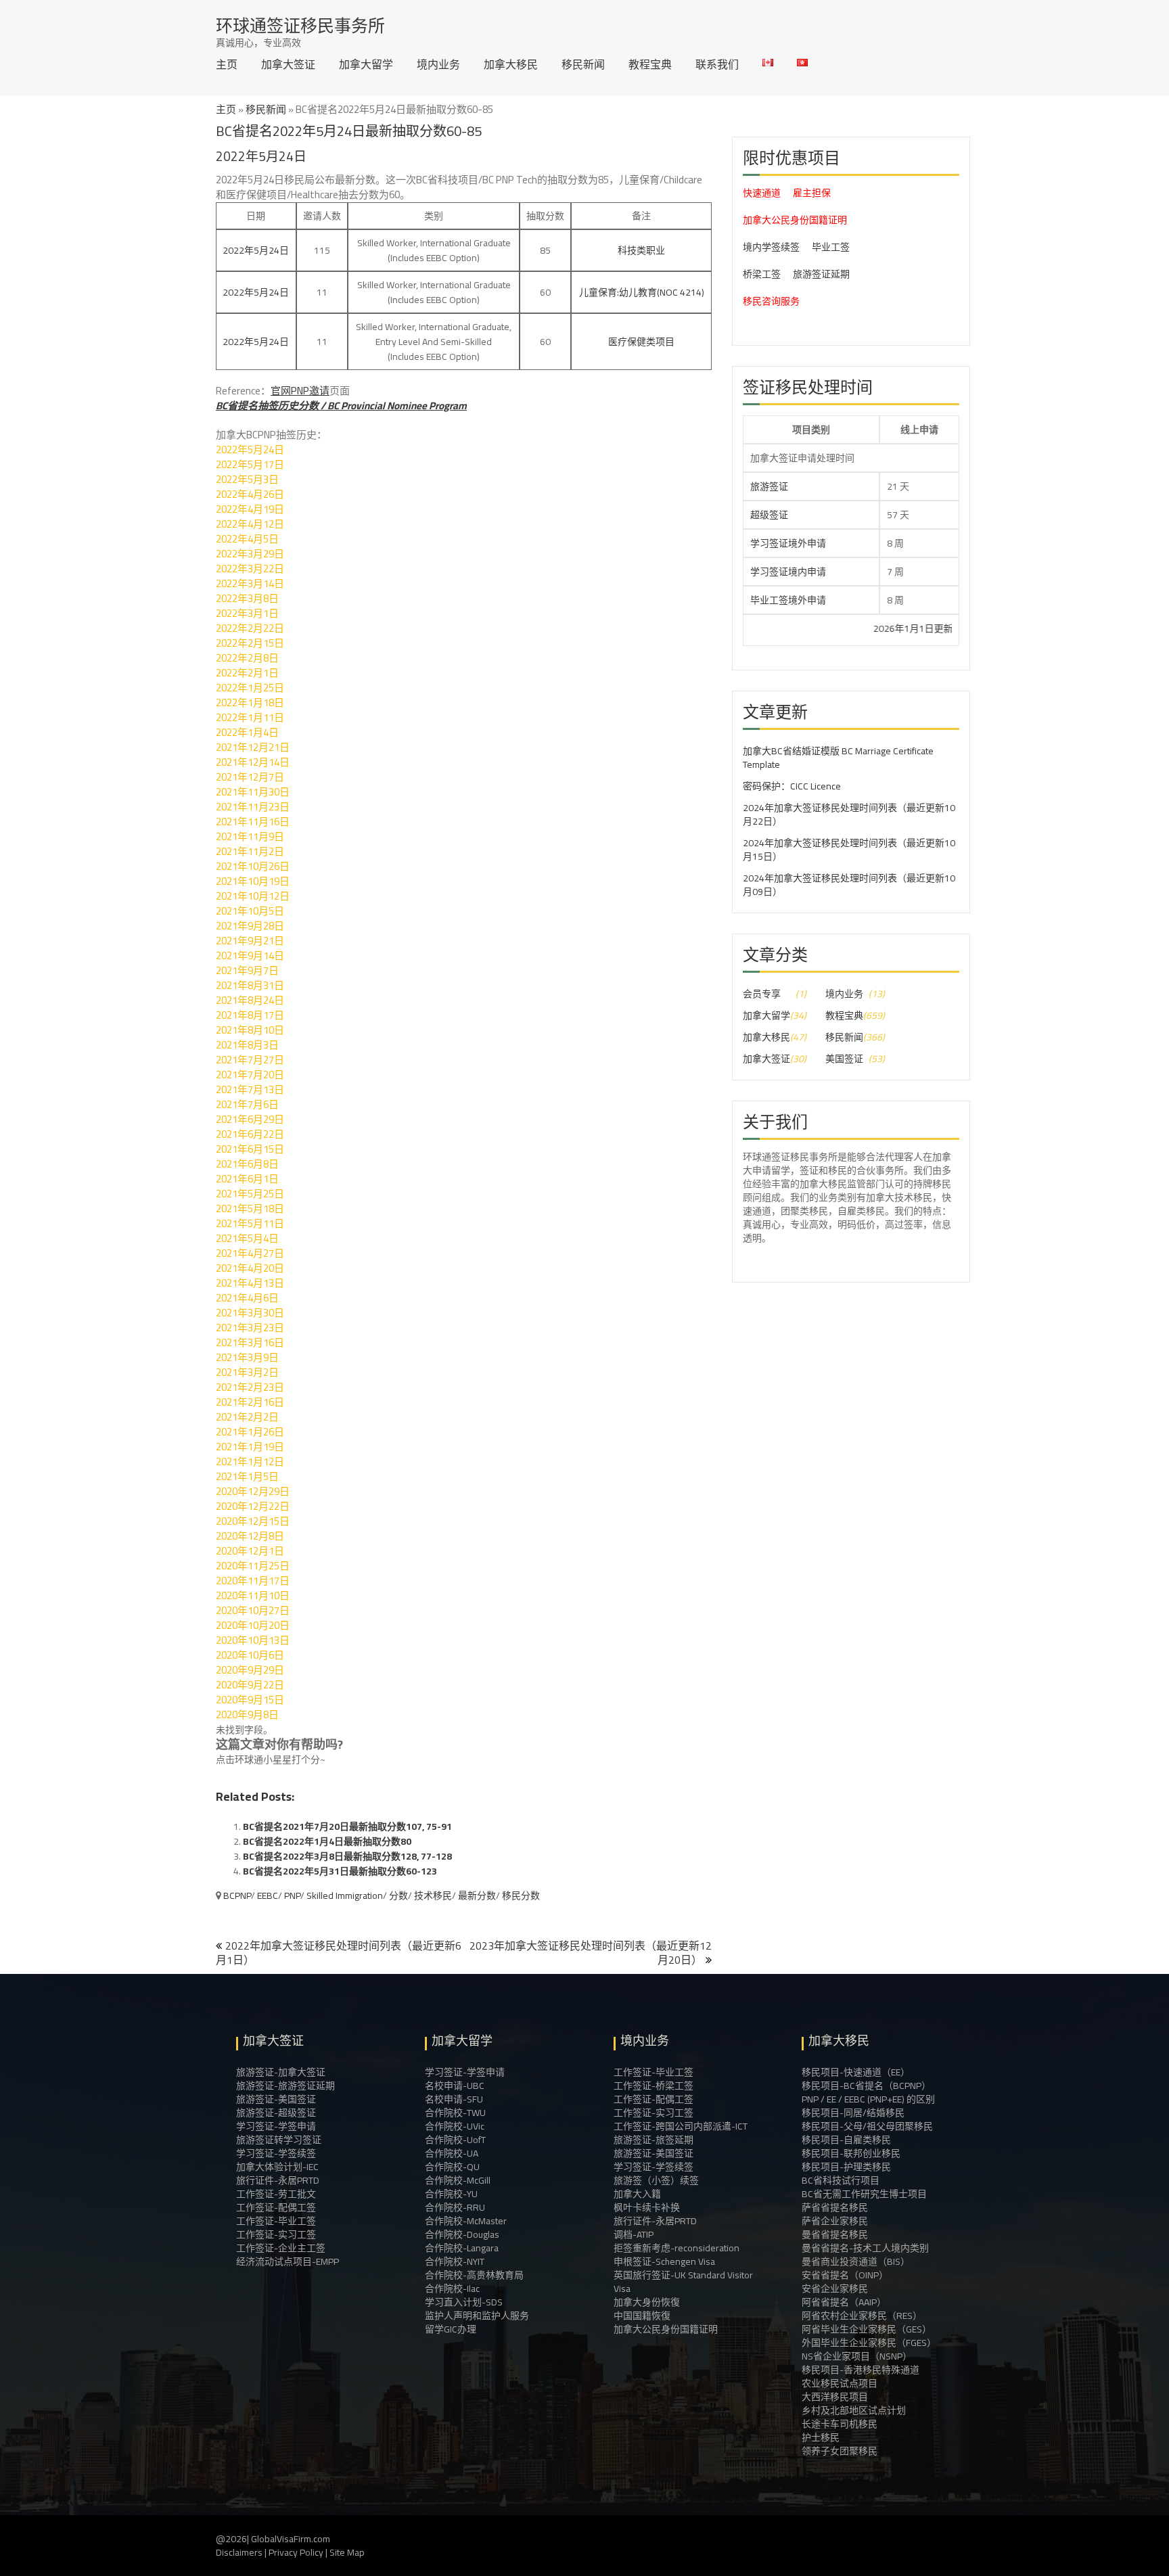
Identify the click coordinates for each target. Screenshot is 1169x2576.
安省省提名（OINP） (845, 2275)
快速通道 (762, 193)
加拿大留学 (366, 64)
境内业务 (438, 64)
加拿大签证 (288, 64)
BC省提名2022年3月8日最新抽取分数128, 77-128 (347, 1856)
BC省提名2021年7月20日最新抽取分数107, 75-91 (347, 1826)
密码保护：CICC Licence (792, 786)
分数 (398, 1895)
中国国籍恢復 (642, 2316)
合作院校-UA (452, 2153)
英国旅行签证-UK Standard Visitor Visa (683, 2282)
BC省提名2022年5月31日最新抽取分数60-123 (340, 1871)
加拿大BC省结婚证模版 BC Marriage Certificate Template (838, 758)
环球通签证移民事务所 (300, 25)
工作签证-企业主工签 (281, 2248)
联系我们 (717, 64)
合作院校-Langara (462, 2248)
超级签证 (769, 515)
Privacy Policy (296, 2552)
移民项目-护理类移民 (846, 2167)
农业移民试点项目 (840, 2383)
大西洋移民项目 (835, 2397)
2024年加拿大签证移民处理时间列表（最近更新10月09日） (849, 885)
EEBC (268, 1895)
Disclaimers (239, 2552)
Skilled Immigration (345, 1895)
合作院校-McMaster (466, 2221)
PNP (292, 1895)
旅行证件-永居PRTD (278, 2180)
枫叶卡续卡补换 (647, 2207)
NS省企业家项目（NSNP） (857, 2356)
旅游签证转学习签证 (279, 2140)
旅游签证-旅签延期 (654, 2140)
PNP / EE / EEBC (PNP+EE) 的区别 (868, 2099)
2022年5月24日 (256, 250)
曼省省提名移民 (835, 2234)
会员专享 (762, 994)
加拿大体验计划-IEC (277, 2167)
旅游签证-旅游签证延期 (285, 2086)
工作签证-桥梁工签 (654, 2086)
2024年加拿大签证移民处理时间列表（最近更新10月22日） (849, 814)
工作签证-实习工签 (276, 2234)
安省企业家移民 (835, 2288)
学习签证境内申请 (788, 572)
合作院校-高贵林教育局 (474, 2275)
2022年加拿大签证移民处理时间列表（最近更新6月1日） (339, 1953)
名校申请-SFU (454, 2099)
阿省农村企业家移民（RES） (862, 2316)
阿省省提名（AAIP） (844, 2302)
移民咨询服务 (771, 301)
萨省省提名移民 (835, 2207)
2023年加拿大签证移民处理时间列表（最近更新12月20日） (591, 1953)
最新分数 (477, 1895)
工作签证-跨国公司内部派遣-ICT (681, 2126)
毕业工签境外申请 (788, 600)
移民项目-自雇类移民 (846, 2140)
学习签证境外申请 (788, 543)
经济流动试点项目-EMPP (288, 2261)
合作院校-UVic (455, 2126)
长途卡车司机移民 (840, 2424)
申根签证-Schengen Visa (664, 2261)
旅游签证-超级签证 (276, 2113)
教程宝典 (650, 64)
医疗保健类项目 (641, 342)
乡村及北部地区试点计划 (854, 2410)
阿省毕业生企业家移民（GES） (867, 2329)
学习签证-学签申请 (276, 2126)
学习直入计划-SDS (464, 2302)
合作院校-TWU (455, 2113)
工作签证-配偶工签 (276, 2207)
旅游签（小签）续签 (656, 2180)
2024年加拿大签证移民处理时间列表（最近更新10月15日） (849, 850)
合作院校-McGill (458, 2180)
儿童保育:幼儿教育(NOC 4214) (642, 292)
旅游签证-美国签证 (276, 2099)
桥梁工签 (762, 274)
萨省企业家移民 (835, 2221)
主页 (227, 64)
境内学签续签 (771, 247)
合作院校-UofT (455, 2140)
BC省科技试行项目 (841, 2180)
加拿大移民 (511, 64)
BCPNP (237, 1895)
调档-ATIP (634, 2234)
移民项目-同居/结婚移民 (853, 2113)
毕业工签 (831, 247)
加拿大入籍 (637, 2194)
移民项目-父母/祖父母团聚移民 (867, 2126)
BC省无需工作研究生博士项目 (864, 2194)
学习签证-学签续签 (276, 2153)
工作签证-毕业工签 (276, 2221)
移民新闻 (583, 64)
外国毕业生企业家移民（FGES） (869, 2343)
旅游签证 (769, 486)
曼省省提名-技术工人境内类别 (865, 2248)
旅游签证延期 (821, 274)
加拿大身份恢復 (647, 2302)
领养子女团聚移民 (840, 2451)
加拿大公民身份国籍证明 (795, 220)
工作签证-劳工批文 (276, 2194)
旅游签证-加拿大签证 (281, 2072)
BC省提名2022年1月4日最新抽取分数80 (327, 1841)
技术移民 (433, 1895)
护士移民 (821, 2437)
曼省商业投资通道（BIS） (856, 2261)
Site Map (347, 2552)
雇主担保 (812, 193)
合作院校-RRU (455, 2207)
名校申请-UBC (455, 2086)
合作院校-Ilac (452, 2288)
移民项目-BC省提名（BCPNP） (866, 2086)
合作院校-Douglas (462, 2234)
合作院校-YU (451, 2194)
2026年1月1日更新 (849, 628)
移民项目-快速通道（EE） (856, 2072)
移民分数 (521, 1895)
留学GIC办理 (451, 2329)
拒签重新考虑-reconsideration (677, 2248)
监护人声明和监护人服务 (477, 2316)
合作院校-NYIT (455, 2261)
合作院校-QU (452, 2167)
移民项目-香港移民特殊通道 (861, 2370)
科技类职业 (641, 250)
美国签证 (844, 1059)
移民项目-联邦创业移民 (851, 2153)
